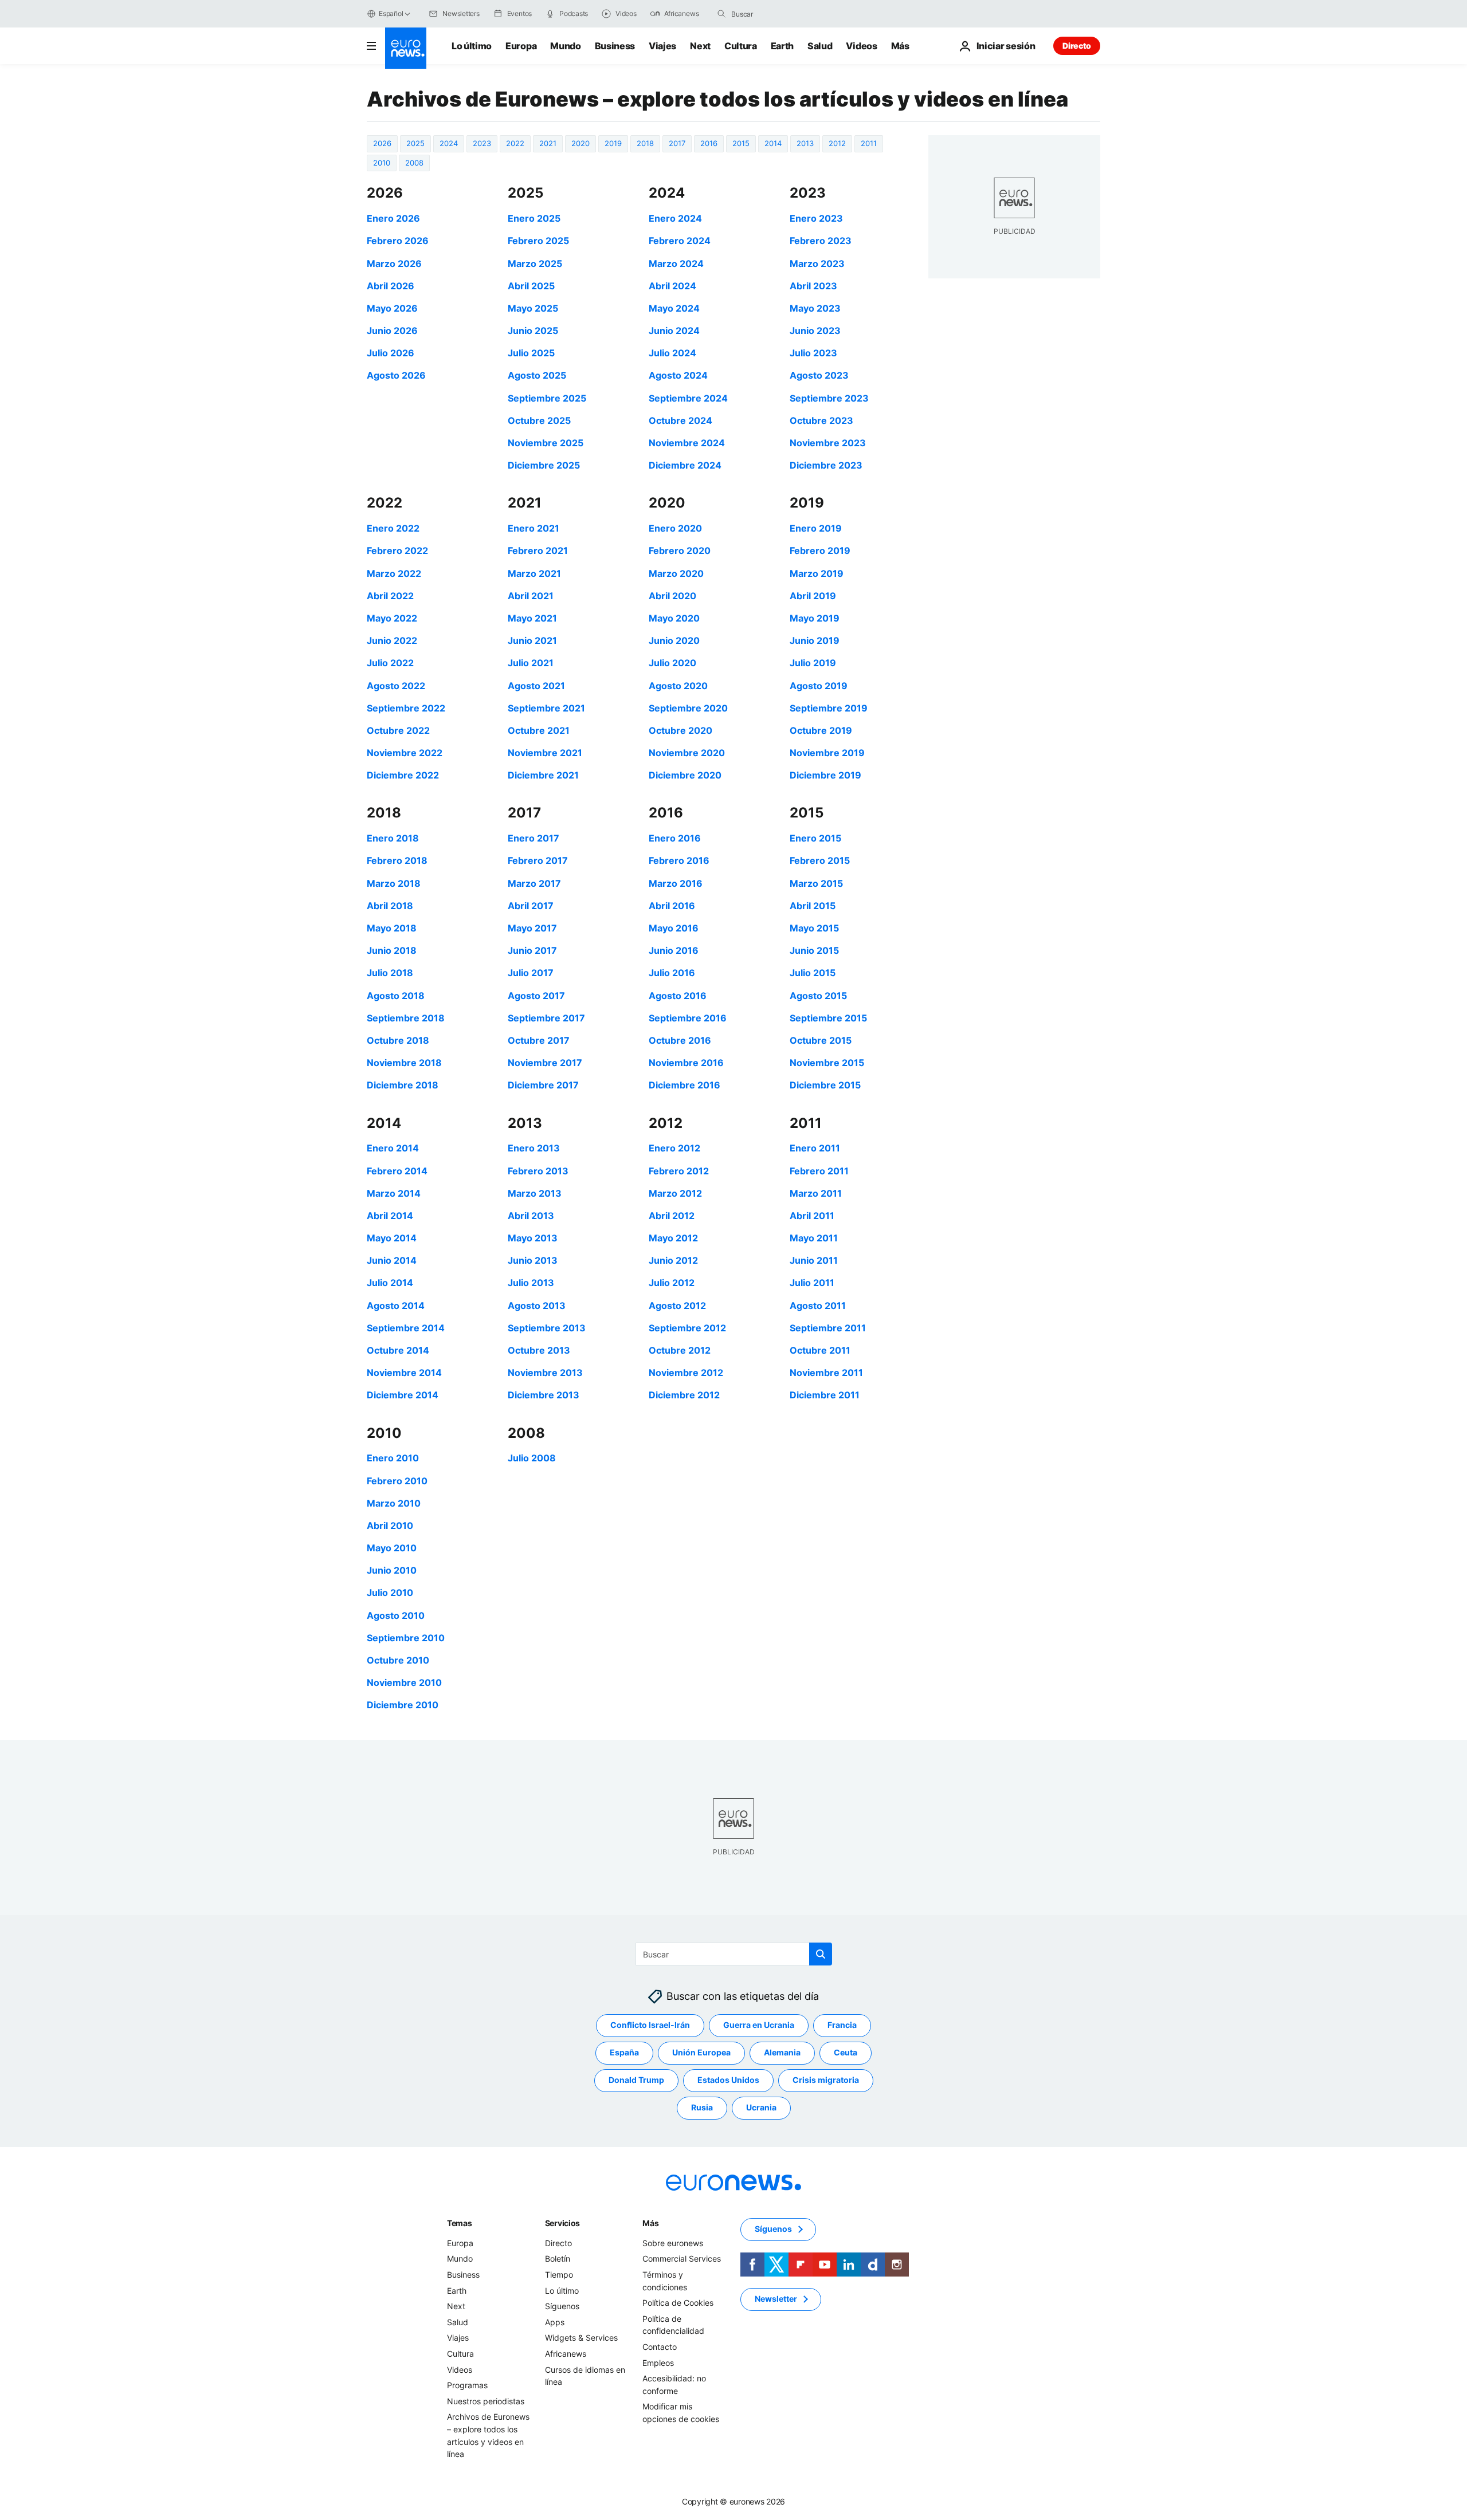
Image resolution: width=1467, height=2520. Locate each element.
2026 (382, 143)
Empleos (658, 2362)
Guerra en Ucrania (759, 2025)
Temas (460, 2222)
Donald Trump (636, 2080)
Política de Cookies (678, 2303)
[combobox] (779, 14)
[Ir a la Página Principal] (406, 48)
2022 (515, 143)
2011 (869, 143)
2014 (773, 143)
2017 (677, 143)
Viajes (662, 46)
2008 (414, 163)
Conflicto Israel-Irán (650, 2025)
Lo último (472, 46)
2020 (580, 143)
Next (700, 46)
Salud (820, 46)
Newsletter (776, 2299)
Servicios (562, 2222)
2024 (449, 143)
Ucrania (761, 2107)
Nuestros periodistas (486, 2401)
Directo (1077, 46)
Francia (842, 2025)
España (624, 2052)
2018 (645, 143)
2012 (837, 143)
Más (650, 2222)
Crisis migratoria (826, 2080)
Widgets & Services (581, 2338)
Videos (861, 46)
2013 (805, 143)
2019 (613, 143)
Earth (782, 46)
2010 (382, 163)
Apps (555, 2322)
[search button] (721, 14)
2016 (709, 143)
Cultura (741, 46)
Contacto (660, 2347)
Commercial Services (682, 2258)
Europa (521, 46)
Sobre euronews (673, 2242)
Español (391, 13)
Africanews (566, 2354)
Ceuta (846, 2052)
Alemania (782, 2052)
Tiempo (559, 2275)
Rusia (702, 2107)
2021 (548, 143)
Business (615, 46)
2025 (415, 143)
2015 (741, 143)
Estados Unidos (728, 2080)
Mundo (565, 46)
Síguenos (562, 2306)
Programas (467, 2385)
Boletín (558, 2258)
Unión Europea (701, 2052)
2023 (482, 143)
